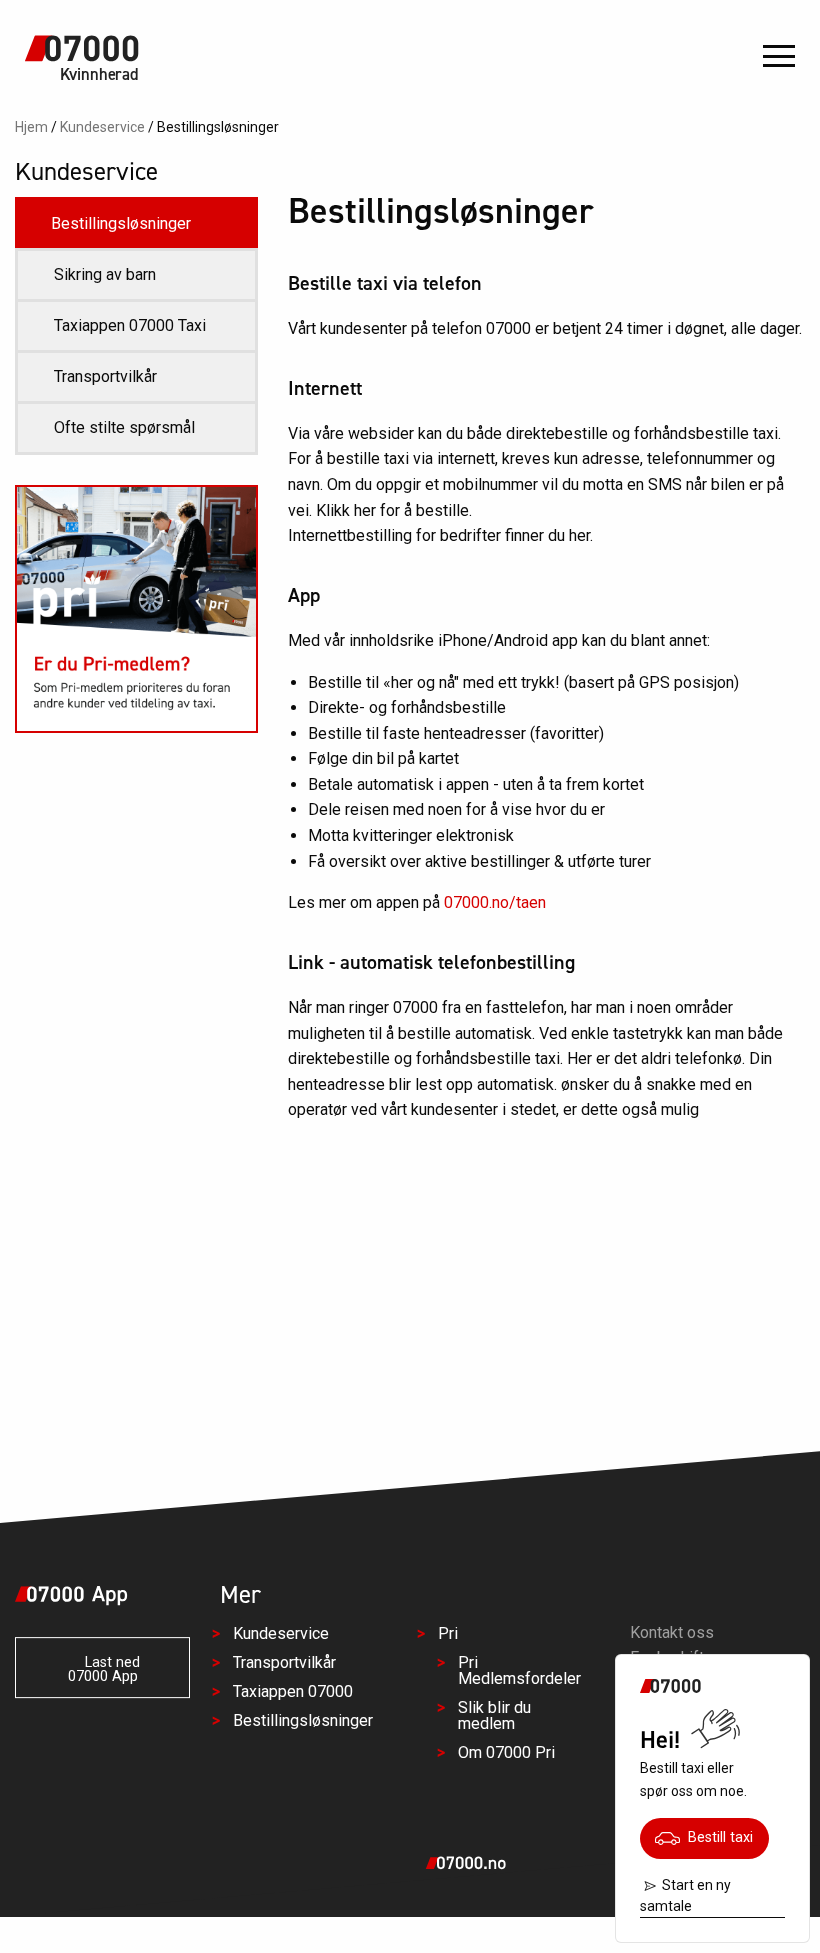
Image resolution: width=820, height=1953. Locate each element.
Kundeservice (102, 127)
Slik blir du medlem (494, 1715)
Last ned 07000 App (104, 1669)
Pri (448, 1634)
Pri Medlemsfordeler (519, 1670)
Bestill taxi (716, 1837)
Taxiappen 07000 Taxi (130, 325)
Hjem (31, 127)
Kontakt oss (672, 1632)
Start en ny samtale (685, 1895)
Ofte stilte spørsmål (124, 427)
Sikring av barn (105, 274)
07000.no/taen (495, 902)
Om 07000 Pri (506, 1752)
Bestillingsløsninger (121, 223)
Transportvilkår (105, 376)
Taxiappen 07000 (293, 1691)
